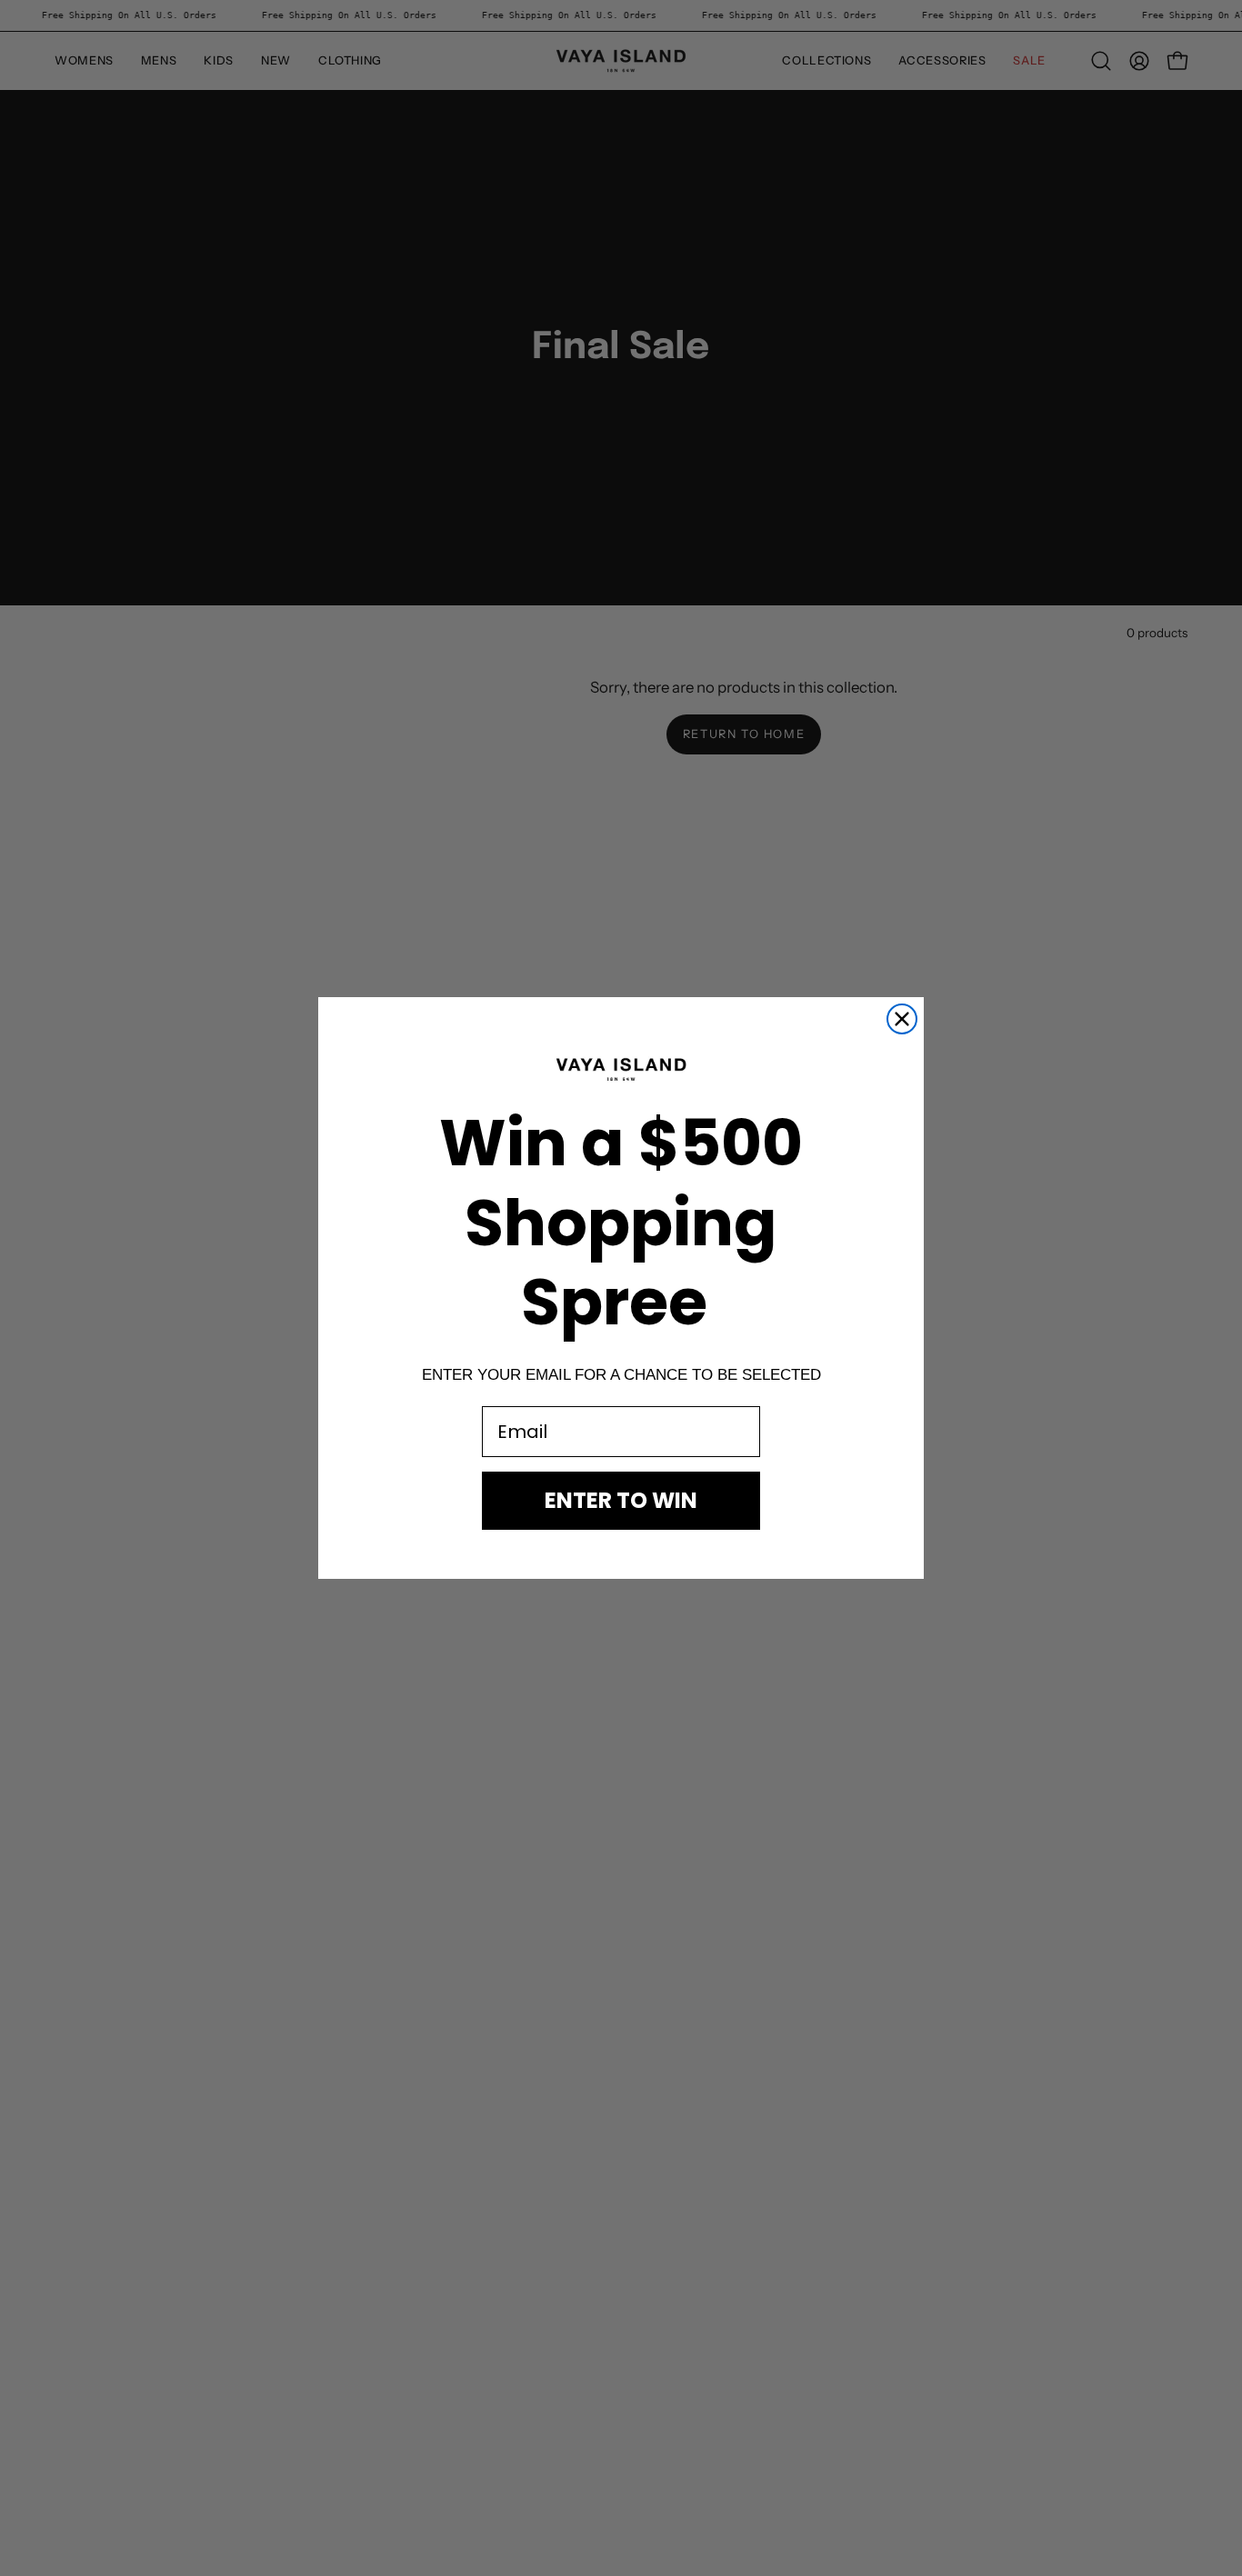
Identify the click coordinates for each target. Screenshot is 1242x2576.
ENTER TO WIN (621, 1500)
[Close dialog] (902, 1019)
